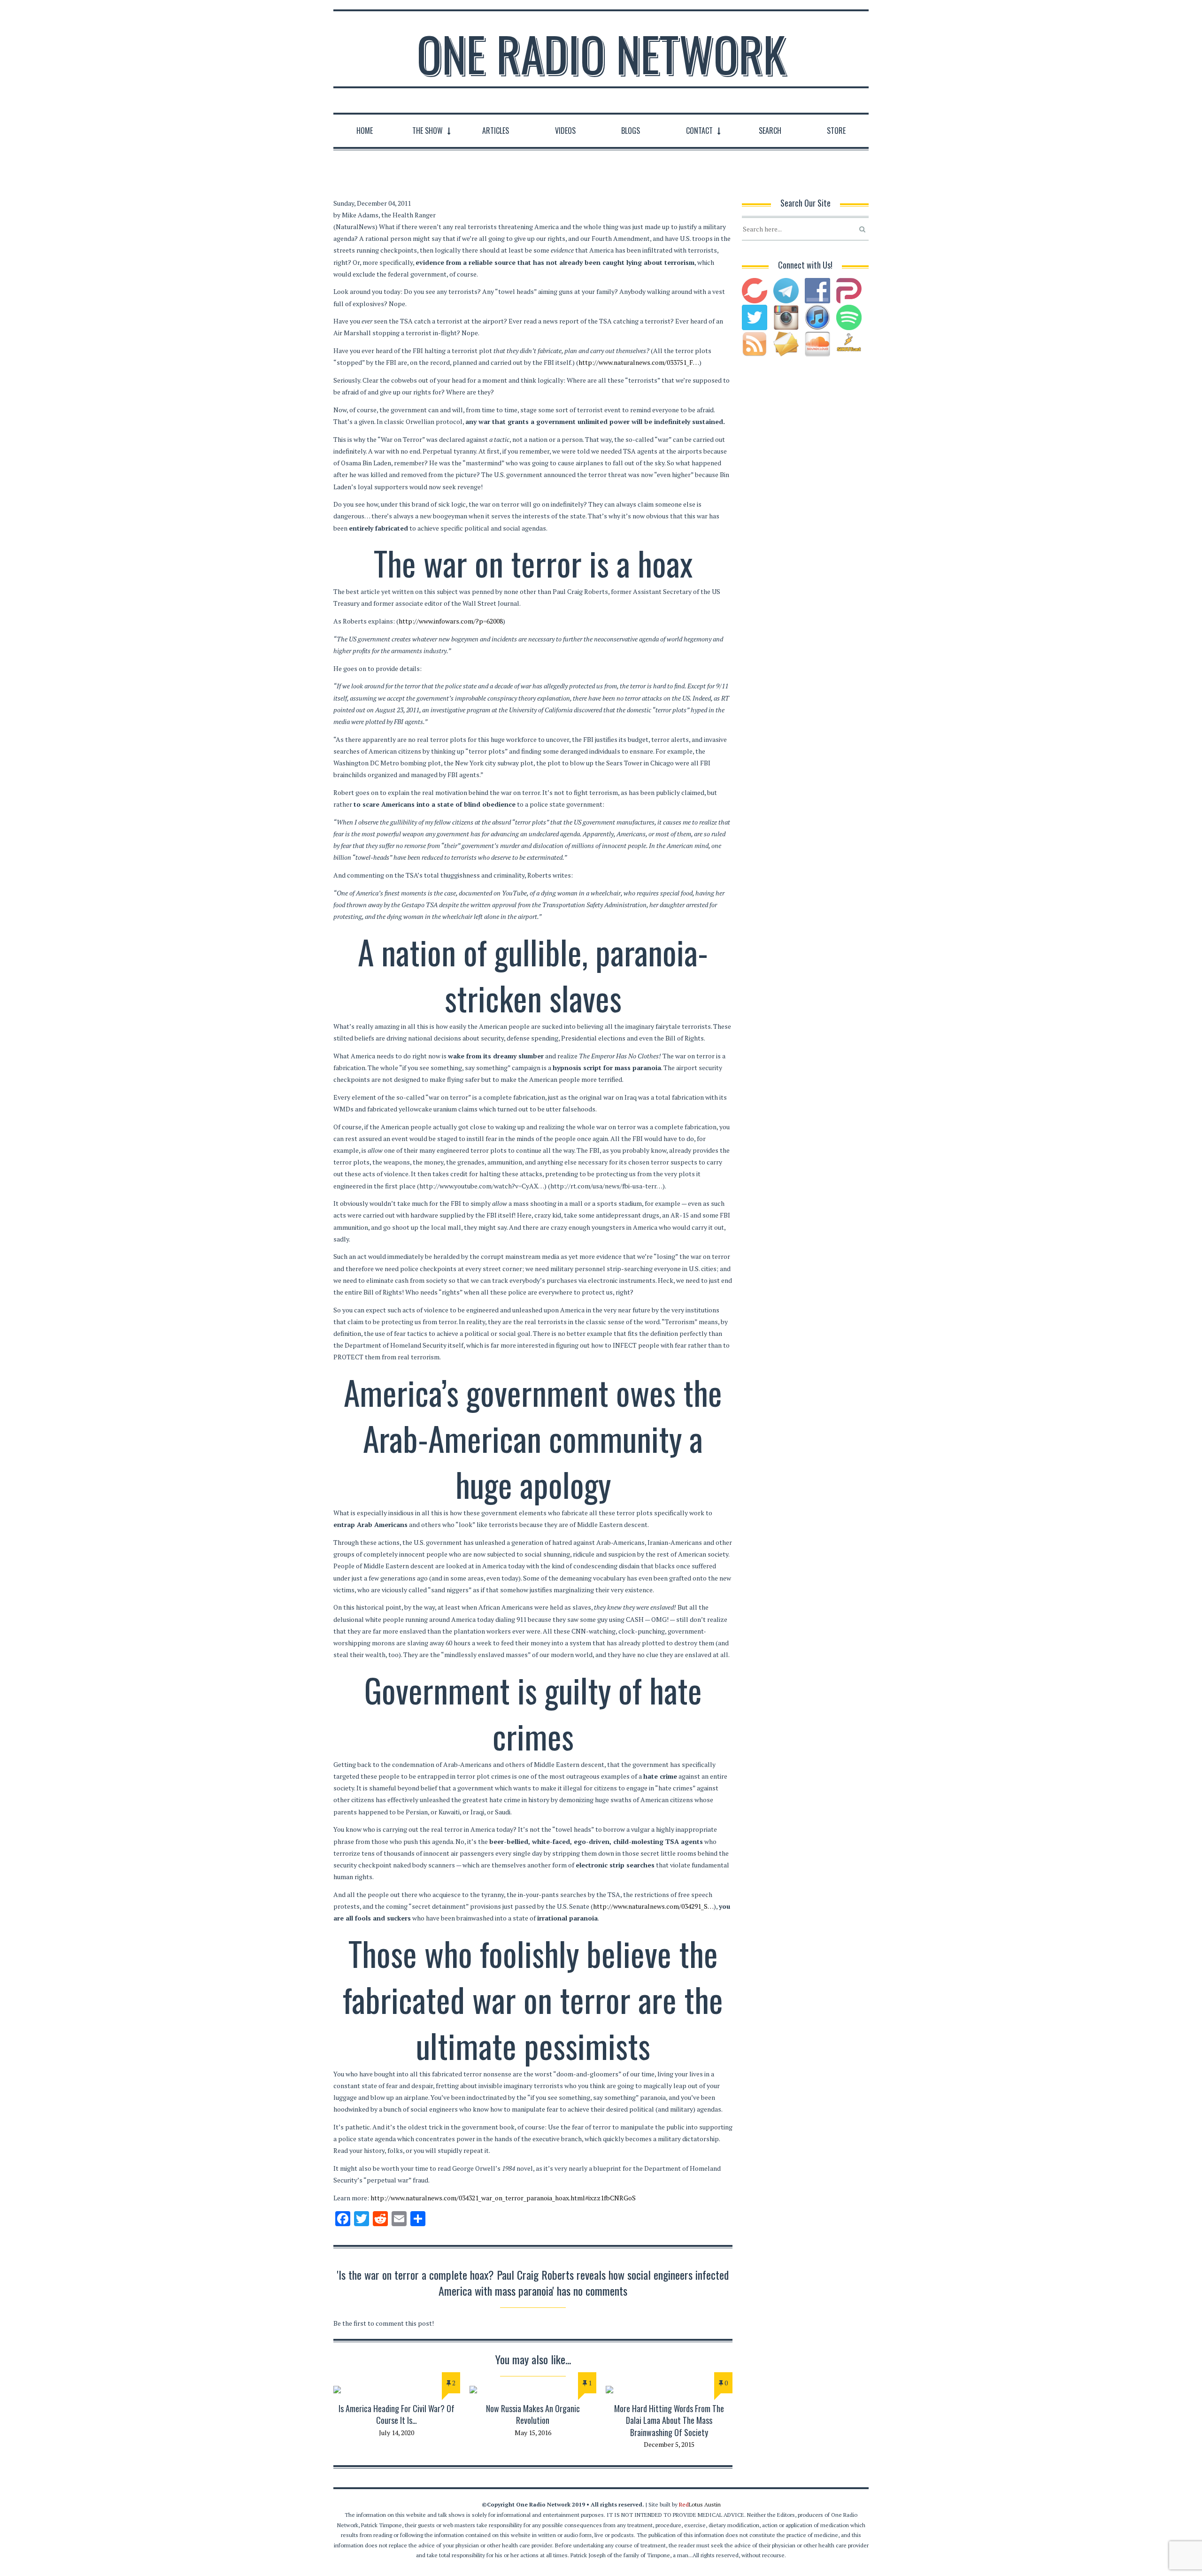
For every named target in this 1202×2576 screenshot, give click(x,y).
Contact (699, 131)
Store (836, 131)
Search (770, 131)
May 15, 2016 (533, 2433)
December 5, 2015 (669, 2444)
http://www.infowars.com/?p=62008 (451, 621)
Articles (496, 131)
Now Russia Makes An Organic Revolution (533, 2414)
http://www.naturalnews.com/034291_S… (653, 1906)
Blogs (631, 131)
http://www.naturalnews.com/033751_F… (639, 362)
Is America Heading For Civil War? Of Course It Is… (397, 2414)
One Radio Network (601, 54)
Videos (565, 131)
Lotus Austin (700, 2504)
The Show (428, 131)
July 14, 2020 (397, 2433)
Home (365, 131)
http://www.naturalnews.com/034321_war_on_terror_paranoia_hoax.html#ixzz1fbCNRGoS (503, 2198)
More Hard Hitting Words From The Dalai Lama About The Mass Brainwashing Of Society (669, 2420)
